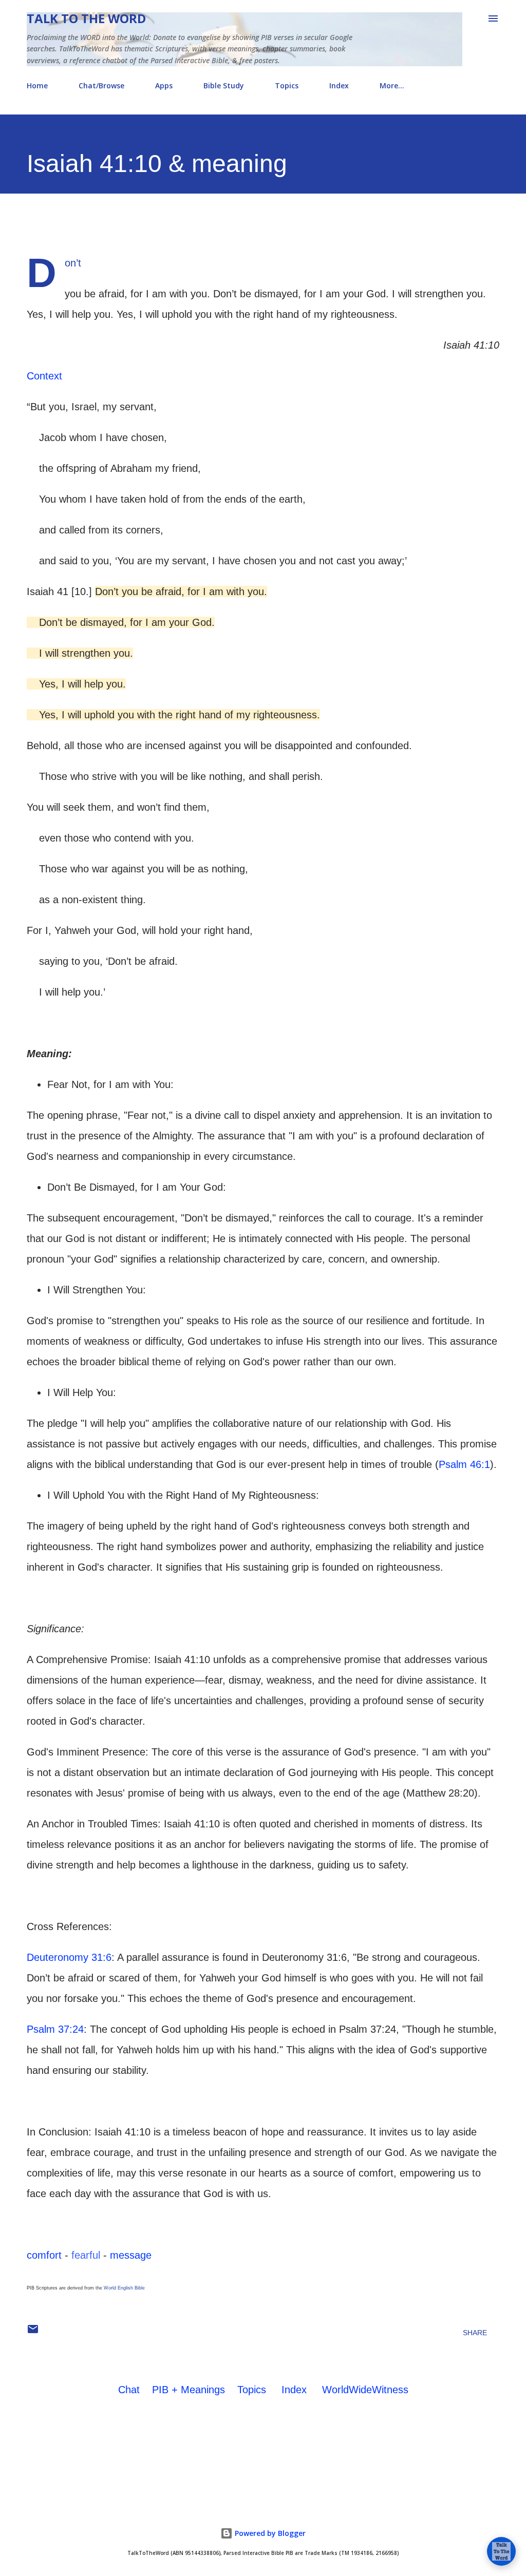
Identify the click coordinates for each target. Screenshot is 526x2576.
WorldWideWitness (365, 2390)
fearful (86, 2255)
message (131, 2255)
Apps (164, 85)
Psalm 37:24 (55, 2029)
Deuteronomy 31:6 (69, 1957)
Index (339, 85)
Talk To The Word (86, 18)
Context (44, 376)
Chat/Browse (101, 85)
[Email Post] (33, 2333)
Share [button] (475, 2333)
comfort (44, 2255)
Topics (287, 85)
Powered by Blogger (269, 2533)
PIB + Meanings (189, 2390)
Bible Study (224, 85)
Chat (129, 2390)
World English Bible (124, 2288)
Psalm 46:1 (464, 1464)
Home (37, 85)
